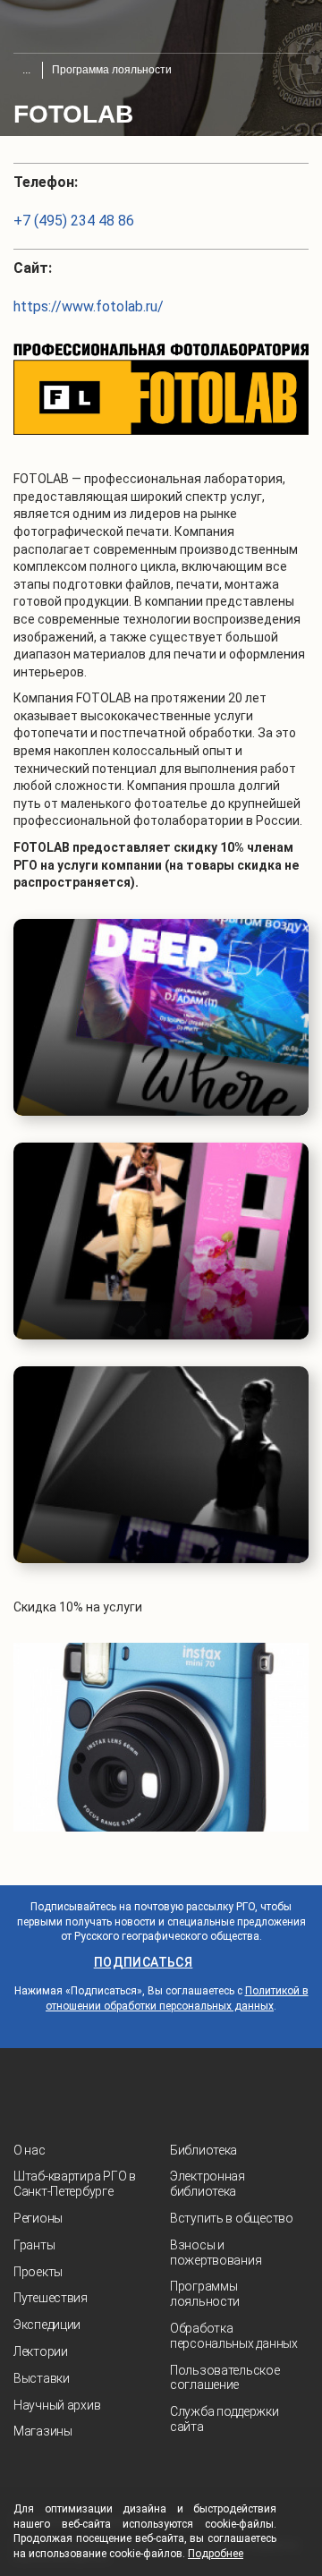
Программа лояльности (112, 70)
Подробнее (216, 2554)
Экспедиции (47, 2325)
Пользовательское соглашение (225, 2378)
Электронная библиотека (208, 2184)
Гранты (34, 2245)
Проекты (38, 2272)
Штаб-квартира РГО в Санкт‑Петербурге (75, 2184)
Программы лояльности (205, 2294)
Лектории (41, 2351)
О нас (30, 2150)
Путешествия (51, 2298)
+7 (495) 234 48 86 (74, 221)
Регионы (38, 2218)
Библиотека (203, 2150)
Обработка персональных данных (234, 2336)
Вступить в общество (232, 2218)
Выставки (42, 2378)
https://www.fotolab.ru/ (89, 306)
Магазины (43, 2431)
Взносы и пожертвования (216, 2253)
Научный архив (57, 2405)
